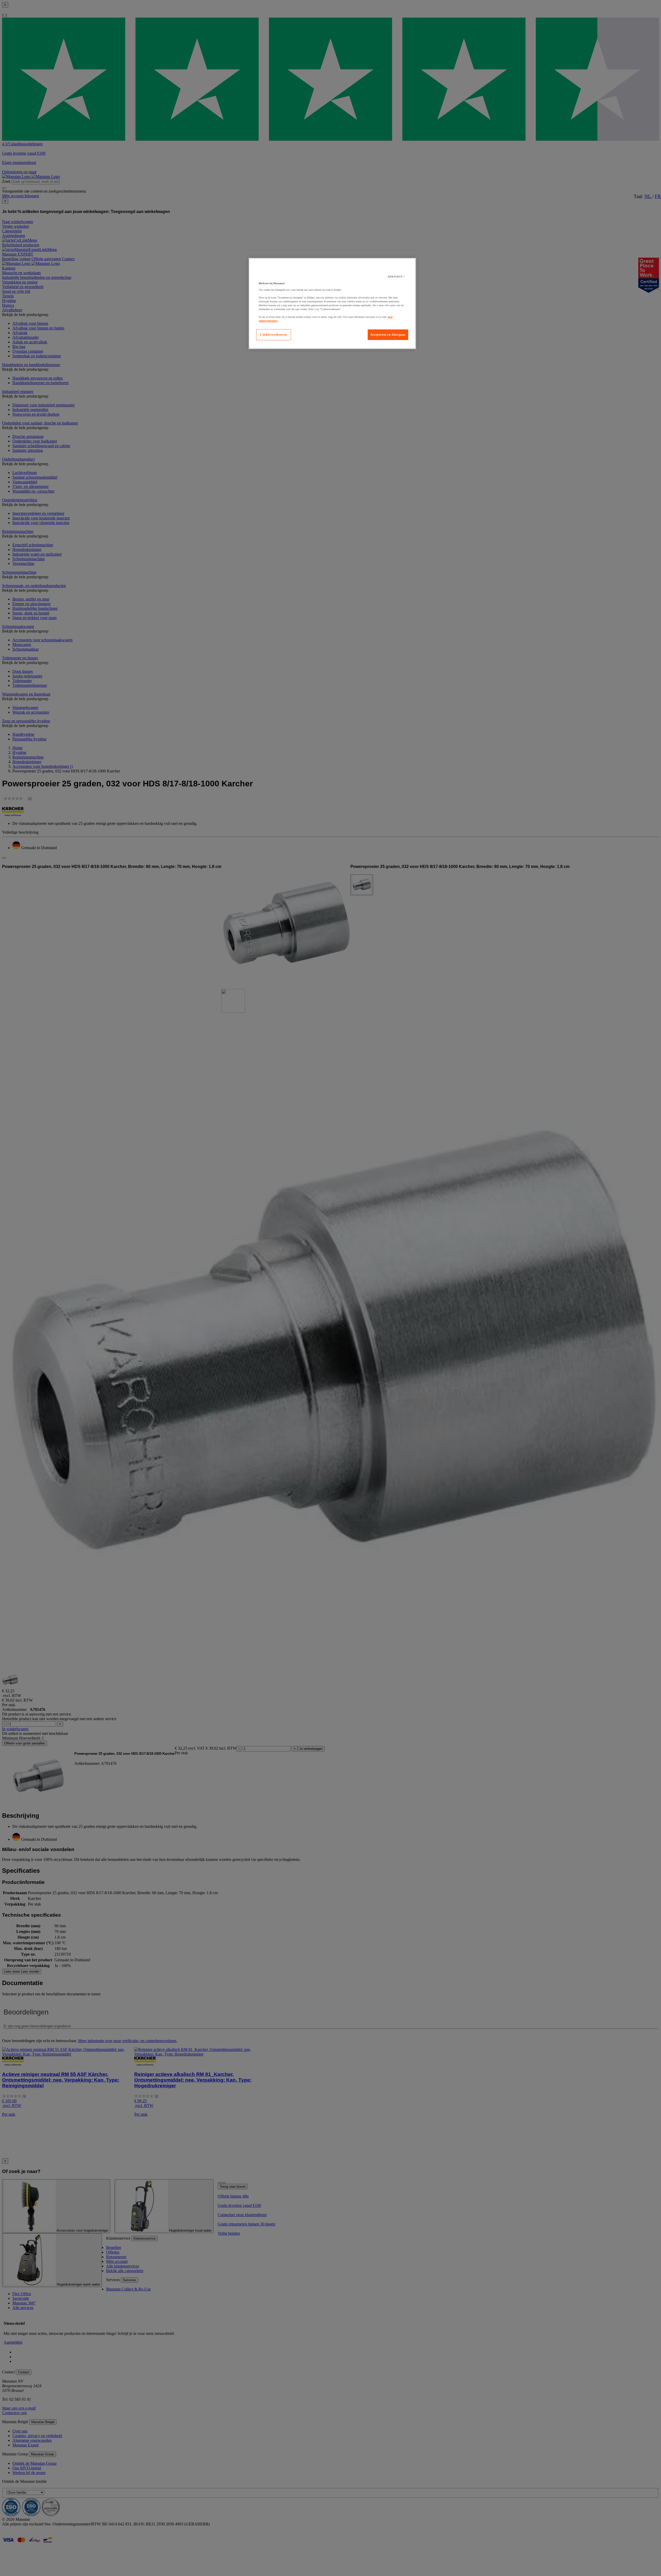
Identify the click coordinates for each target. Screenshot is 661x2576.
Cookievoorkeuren (274, 335)
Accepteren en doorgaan (388, 335)
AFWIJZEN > (396, 277)
